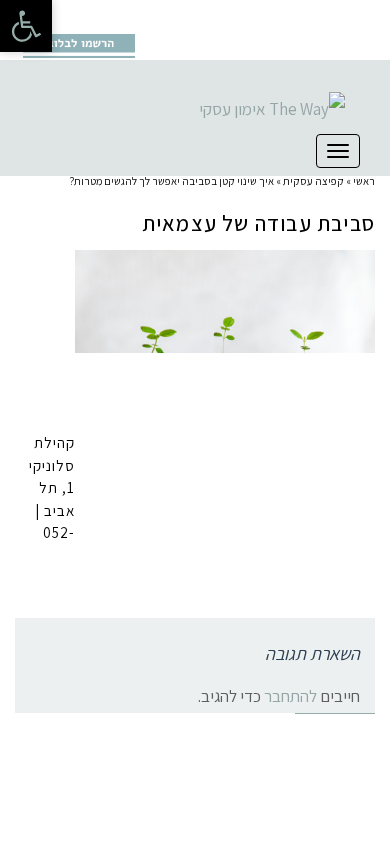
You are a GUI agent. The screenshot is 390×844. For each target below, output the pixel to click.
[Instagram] (60, 16)
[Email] (122, 16)
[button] (26, 26)
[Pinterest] (91, 16)
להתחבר (290, 696)
